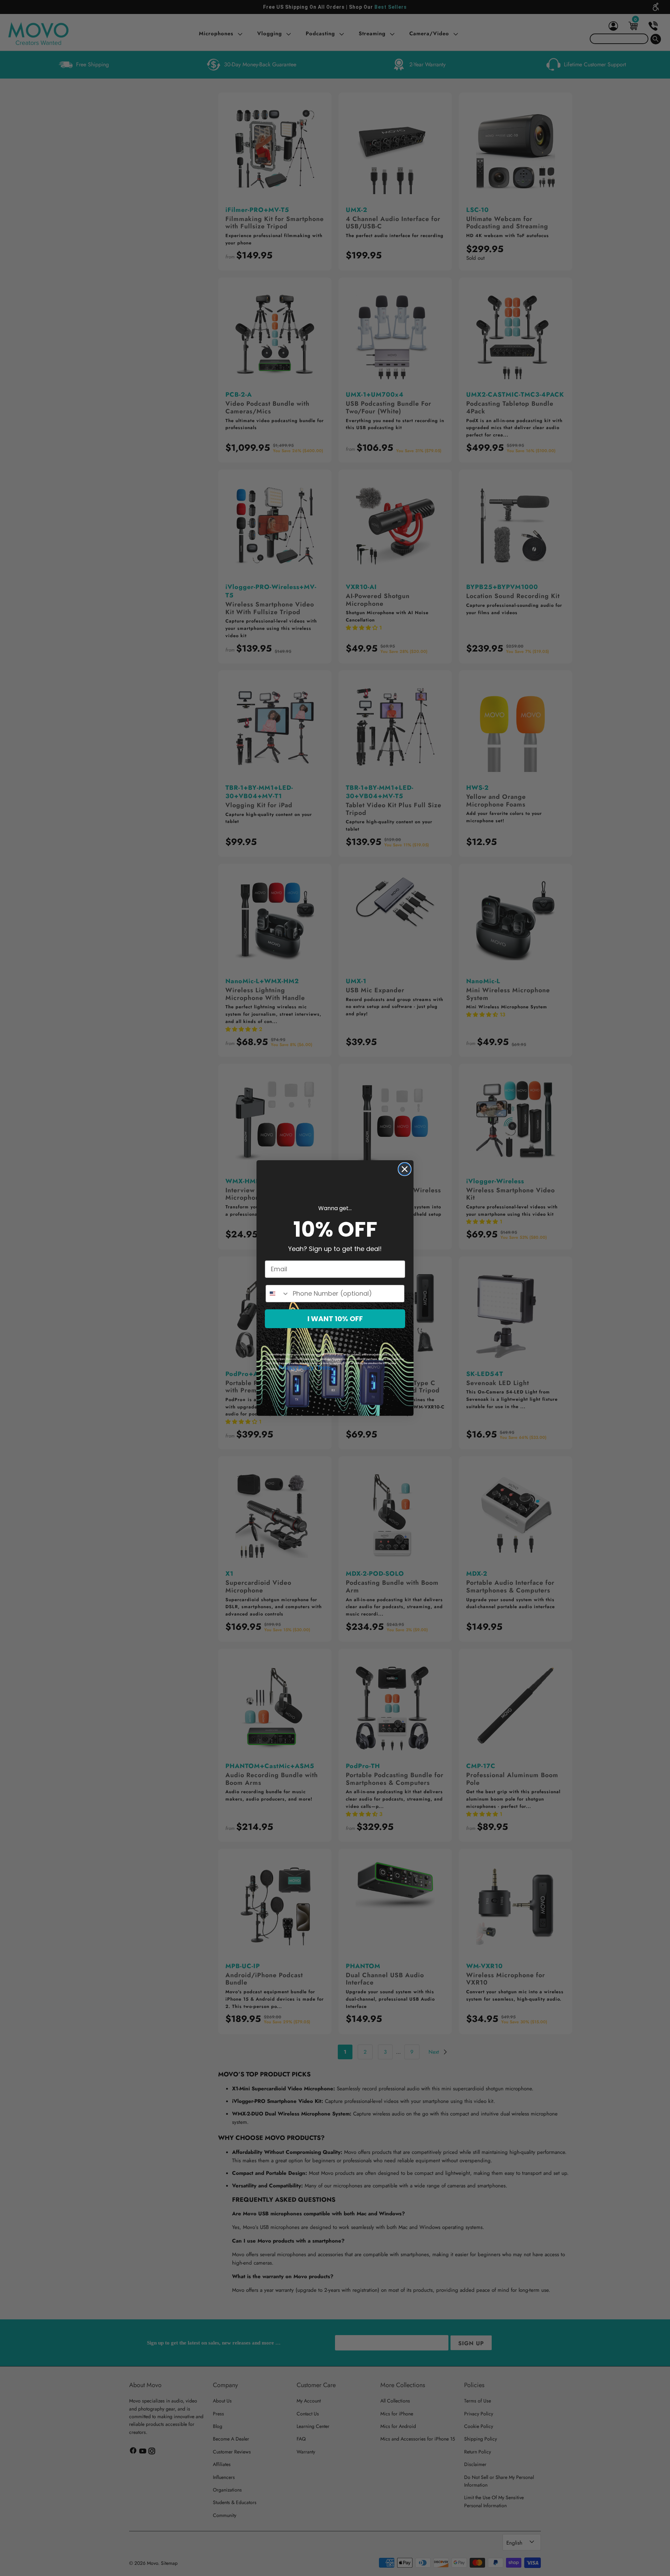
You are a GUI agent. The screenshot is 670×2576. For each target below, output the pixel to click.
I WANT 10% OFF (335, 1319)
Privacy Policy (296, 1368)
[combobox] (278, 1294)
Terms (324, 1368)
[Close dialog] (405, 1169)
